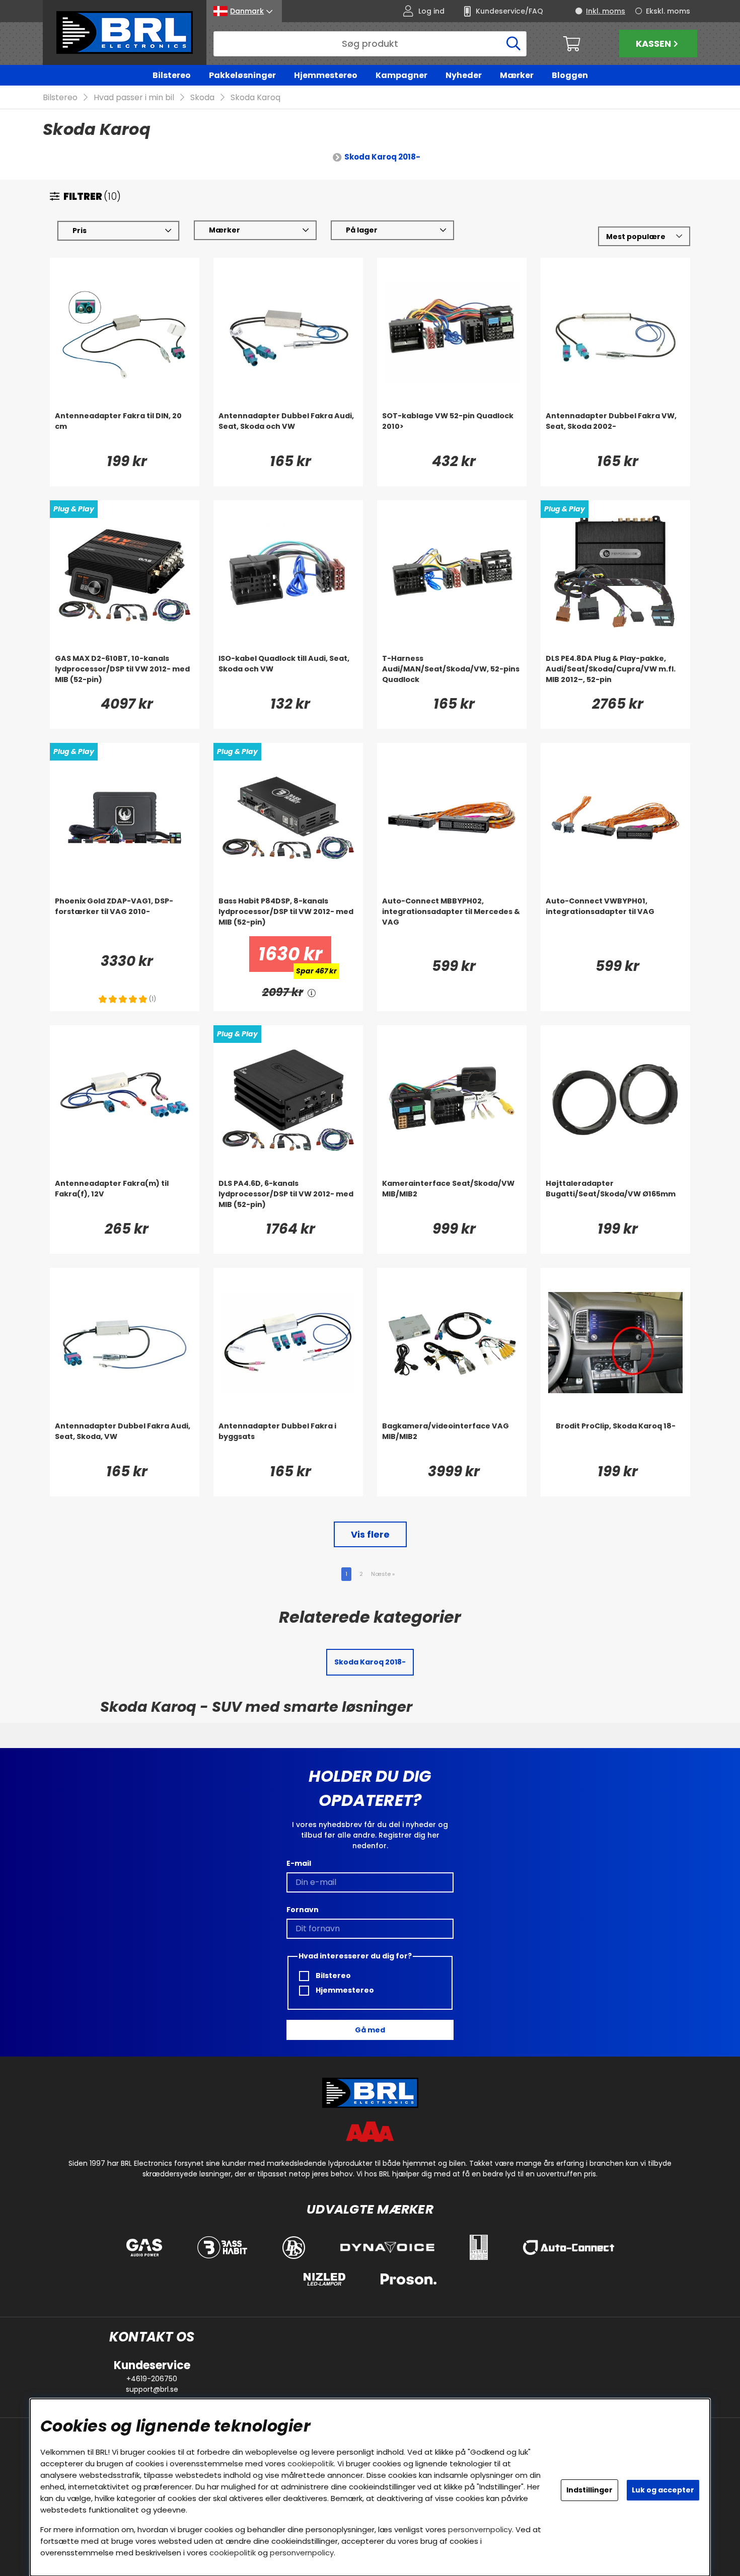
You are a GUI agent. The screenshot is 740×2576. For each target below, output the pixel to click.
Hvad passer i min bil (134, 97)
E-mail (299, 1863)
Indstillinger (589, 2490)
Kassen (653, 44)
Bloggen (570, 75)
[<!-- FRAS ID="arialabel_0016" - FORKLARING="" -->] (312, 992)
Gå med (370, 2030)
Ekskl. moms (668, 11)
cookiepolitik (311, 2464)
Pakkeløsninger (242, 75)
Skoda (202, 97)
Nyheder (464, 75)
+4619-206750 (152, 2379)
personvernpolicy (480, 2529)
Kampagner (401, 75)
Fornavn (303, 1910)
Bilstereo (172, 75)
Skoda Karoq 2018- (382, 157)
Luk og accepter (663, 2490)
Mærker (517, 75)
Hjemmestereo (326, 75)
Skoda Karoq (255, 97)
